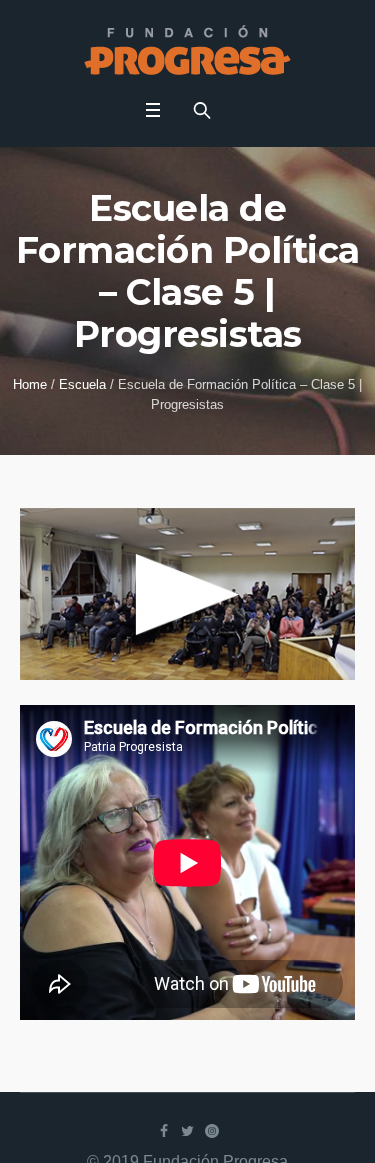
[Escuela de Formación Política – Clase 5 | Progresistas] (187, 593)
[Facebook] (164, 1131)
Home (30, 384)
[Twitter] (188, 1131)
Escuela (82, 384)
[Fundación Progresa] (187, 50)
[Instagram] (212, 1131)
